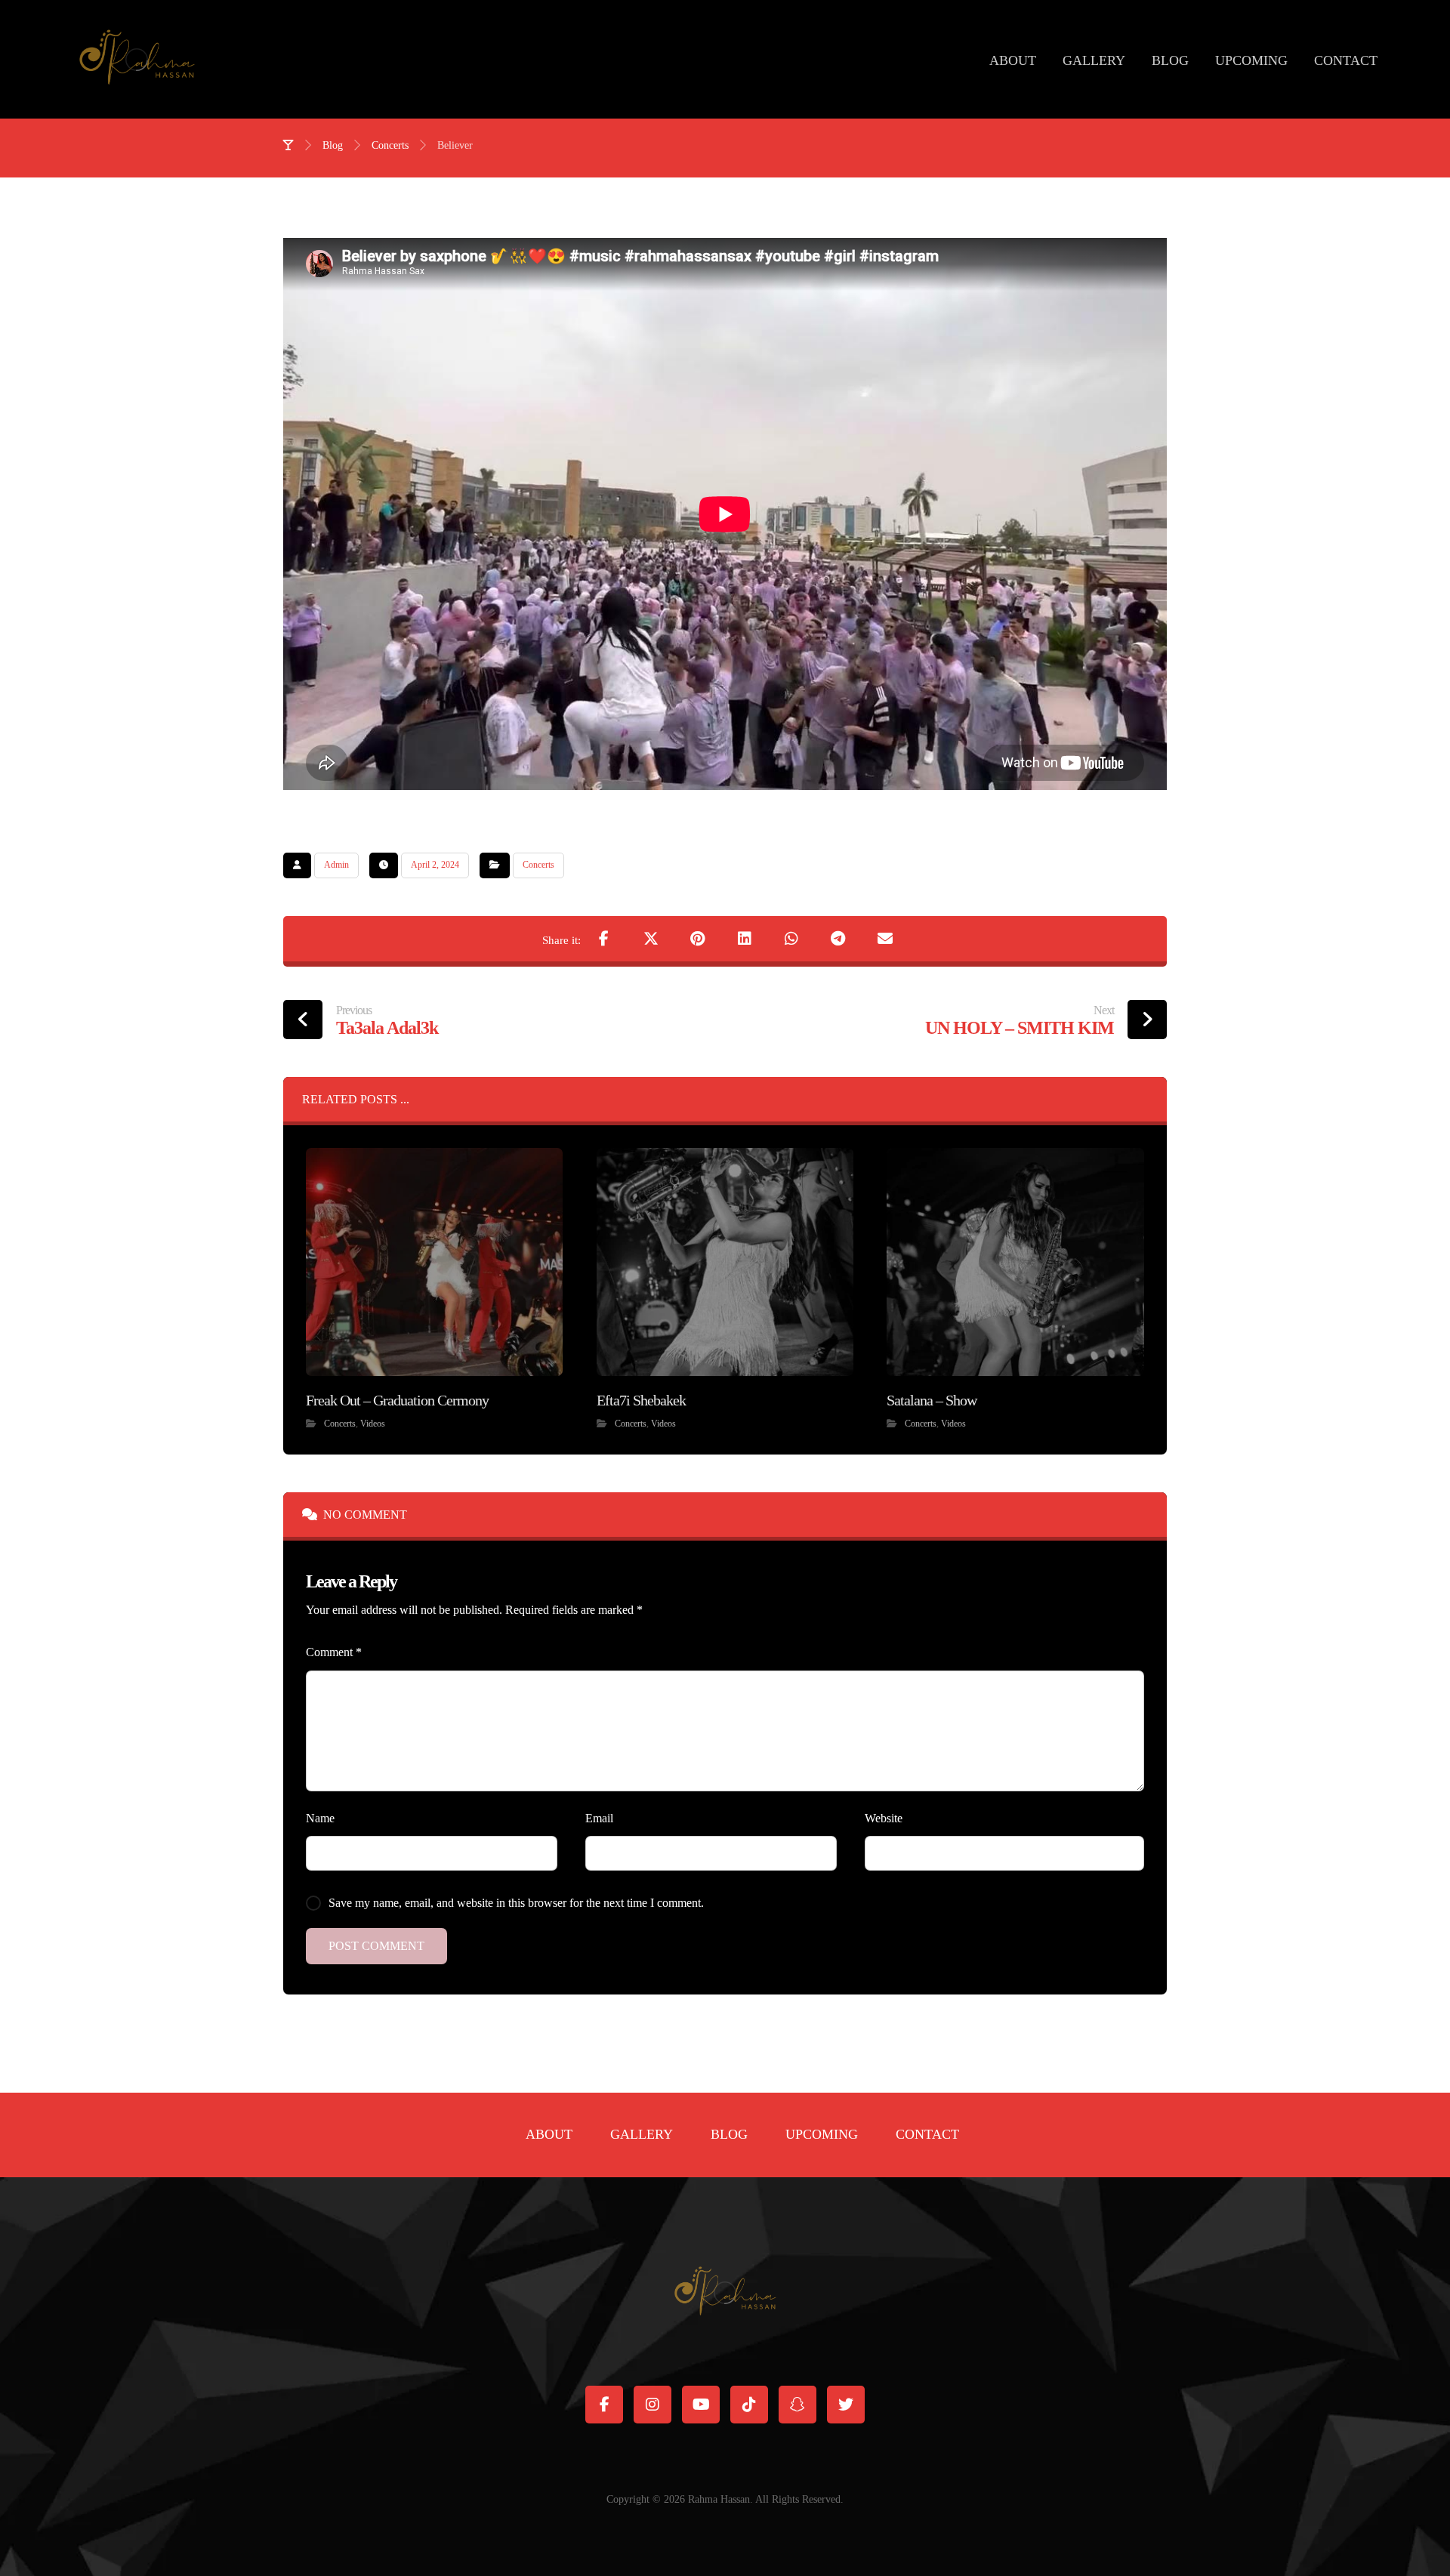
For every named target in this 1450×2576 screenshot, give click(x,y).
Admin (336, 865)
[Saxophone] (137, 59)
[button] (604, 939)
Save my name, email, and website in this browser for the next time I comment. (516, 1903)
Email (599, 1818)
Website (884, 1818)
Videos (373, 1424)
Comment (334, 1652)
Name (320, 1818)
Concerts (538, 865)
